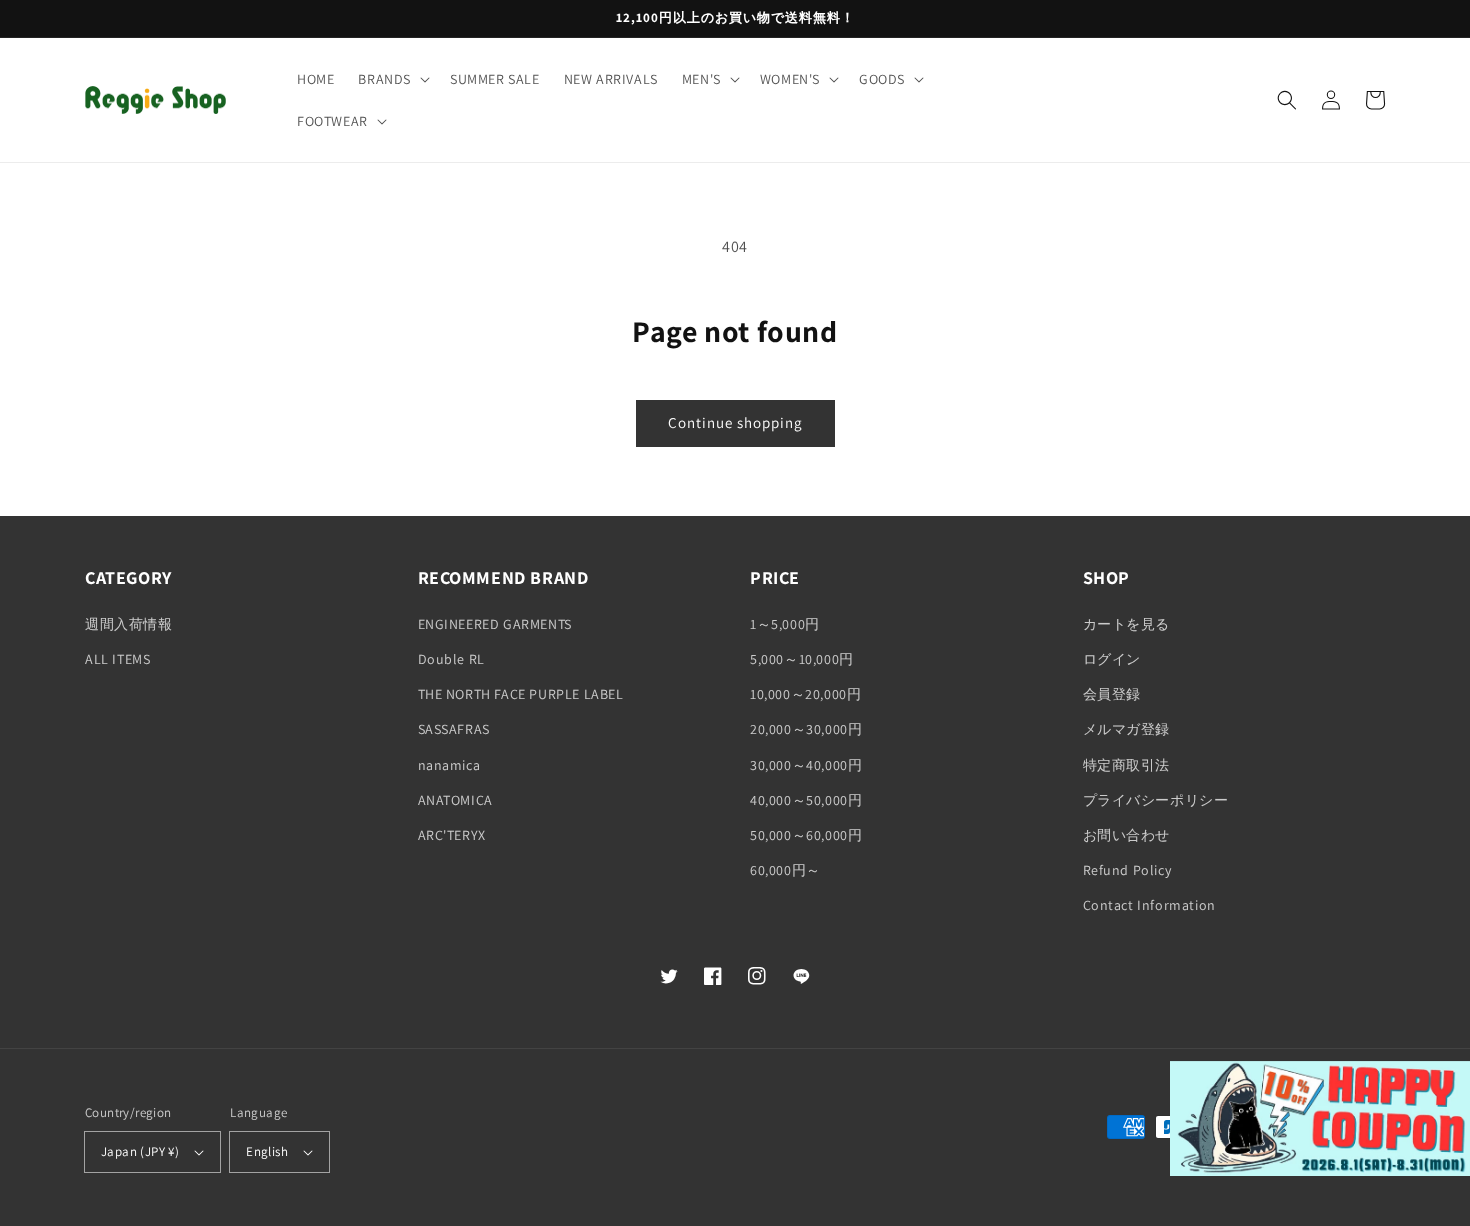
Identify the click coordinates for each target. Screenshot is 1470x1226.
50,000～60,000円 (806, 835)
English (267, 1151)
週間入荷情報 (129, 624)
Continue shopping (735, 422)
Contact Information (1149, 905)
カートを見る (1127, 624)
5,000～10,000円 (802, 659)
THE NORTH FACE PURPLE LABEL (521, 694)
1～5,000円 (785, 624)
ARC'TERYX (452, 835)
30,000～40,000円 (806, 765)
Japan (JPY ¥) (140, 1151)
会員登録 (1112, 694)
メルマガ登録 (1127, 729)
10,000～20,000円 (805, 694)
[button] (392, 79)
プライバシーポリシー (1156, 800)
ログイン (1112, 659)
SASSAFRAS (454, 729)
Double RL (451, 659)
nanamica (449, 765)
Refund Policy (1127, 870)
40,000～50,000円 (806, 800)
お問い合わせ (1127, 835)
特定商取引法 (1127, 765)
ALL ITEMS (117, 659)
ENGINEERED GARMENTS (495, 624)
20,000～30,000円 (806, 729)
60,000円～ (785, 870)
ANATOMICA (455, 800)
